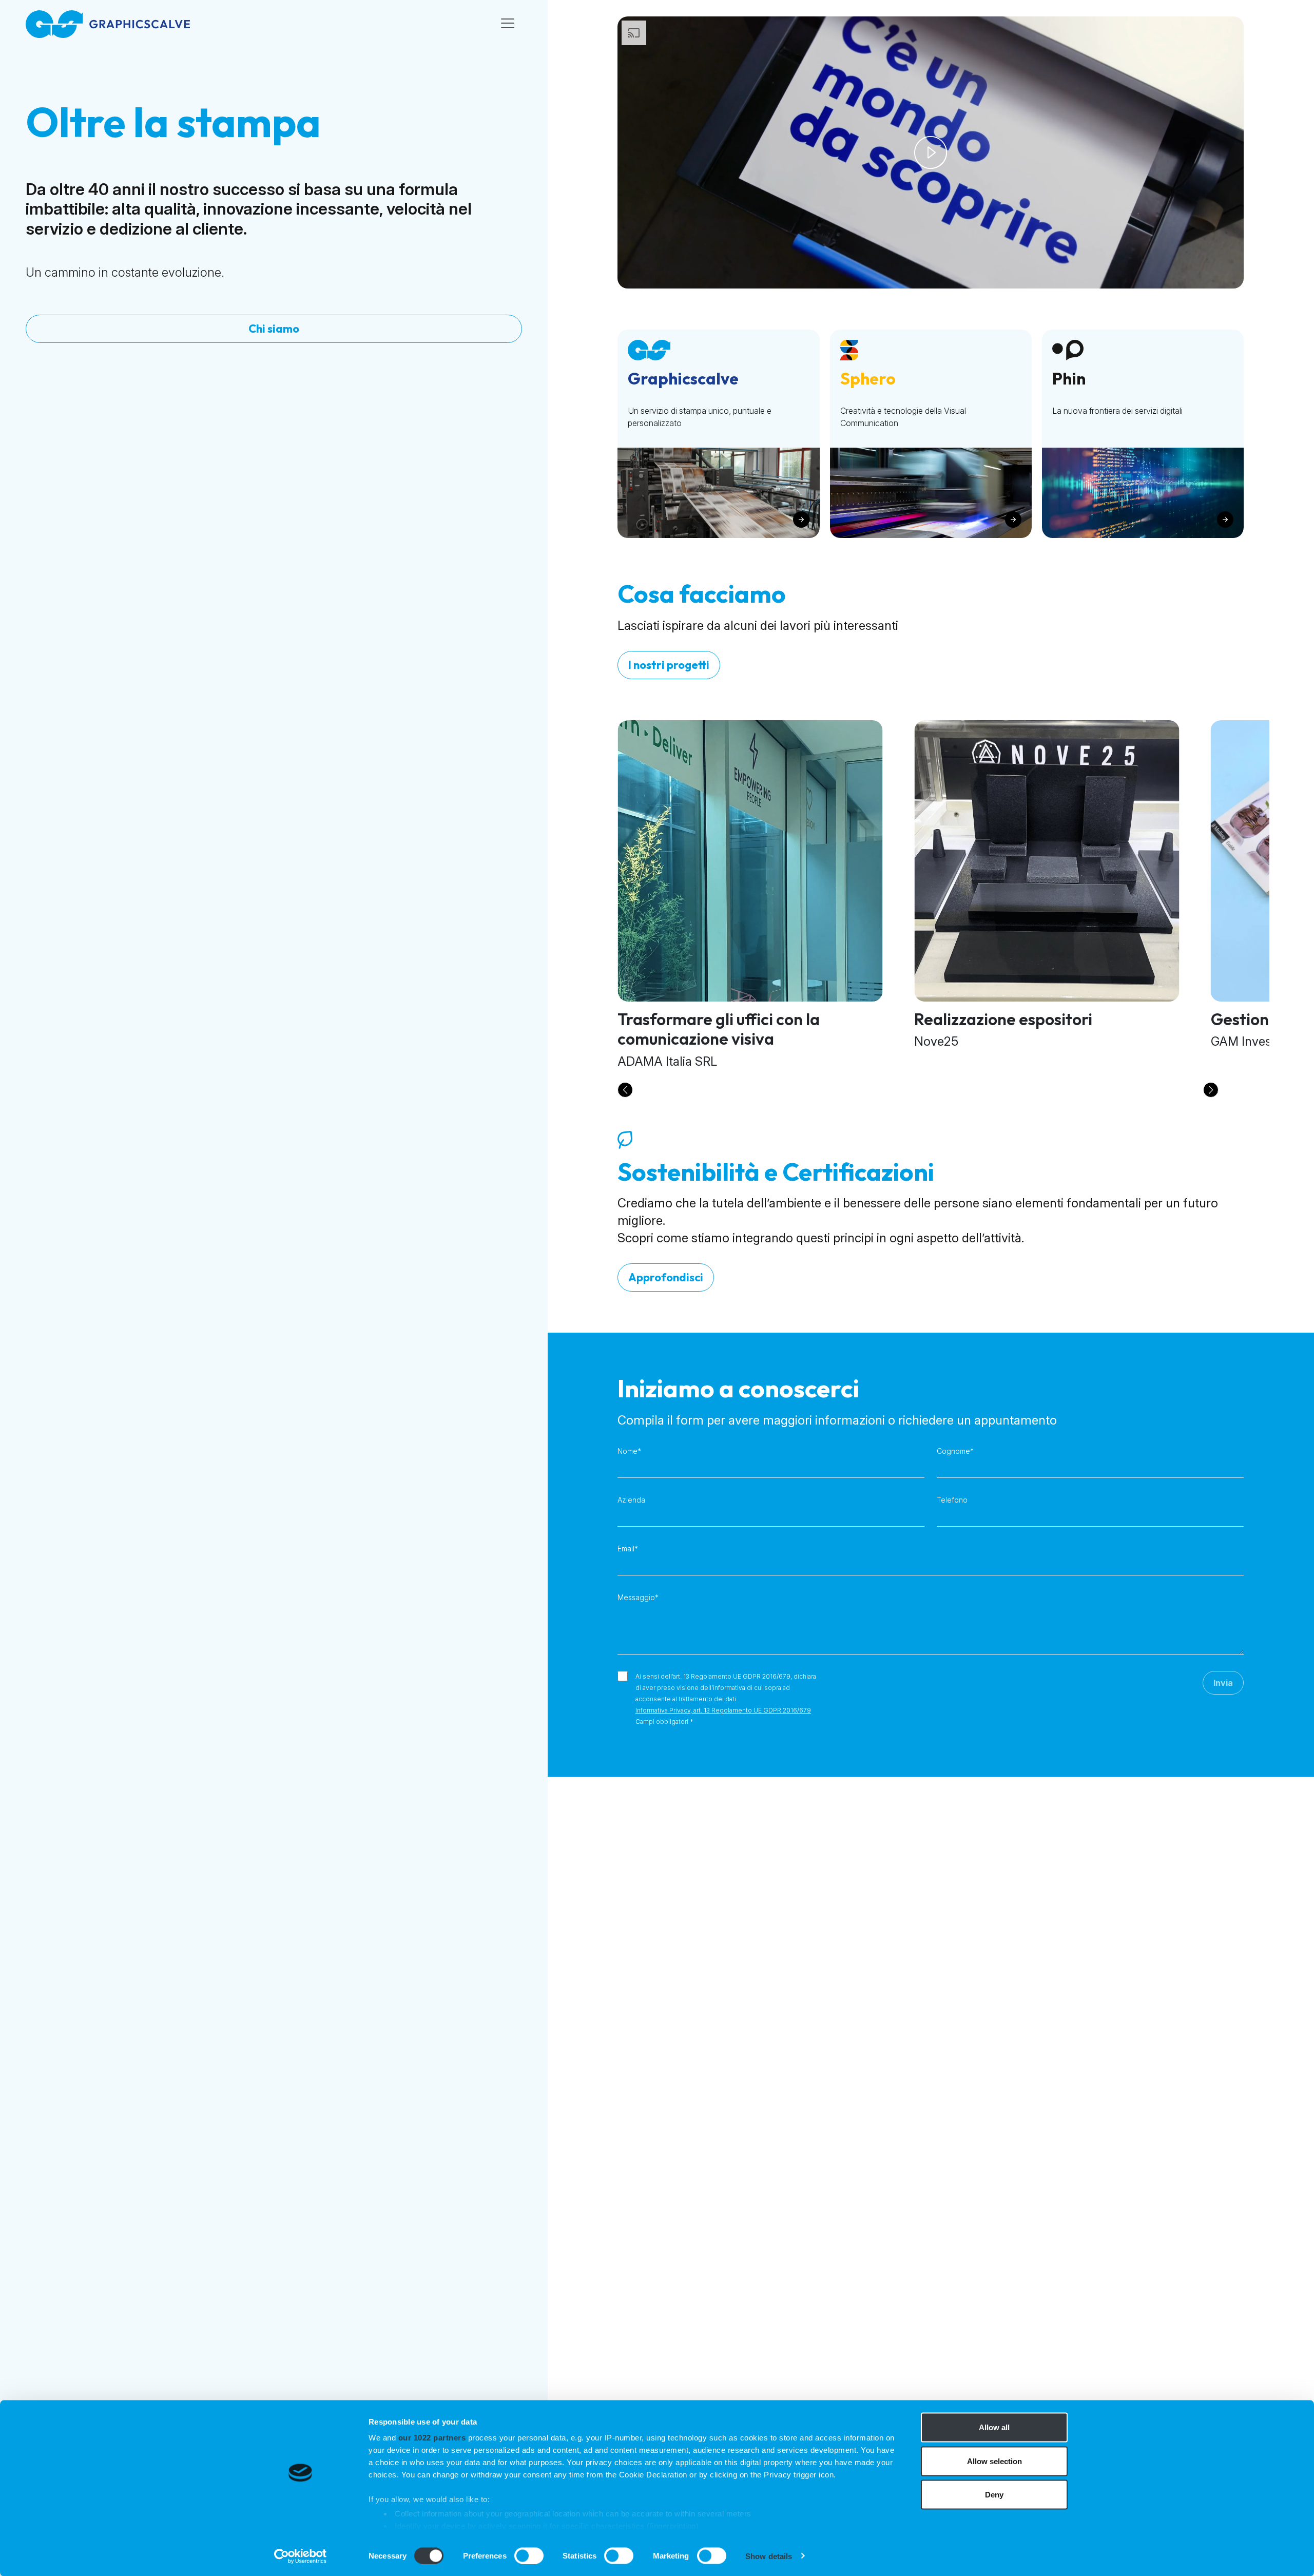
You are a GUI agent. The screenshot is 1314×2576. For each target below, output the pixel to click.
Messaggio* (638, 1597)
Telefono (952, 1500)
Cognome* (955, 1451)
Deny (994, 2495)
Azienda (631, 1500)
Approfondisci (666, 1277)
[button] (625, 1090)
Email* (628, 1549)
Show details (769, 2556)
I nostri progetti (669, 665)
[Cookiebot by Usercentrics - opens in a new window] (301, 2556)
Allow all (994, 2427)
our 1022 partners (432, 2438)
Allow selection (994, 2461)
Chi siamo (274, 329)
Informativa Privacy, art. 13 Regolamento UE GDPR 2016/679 (723, 1710)
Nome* (629, 1451)
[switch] (529, 2555)
